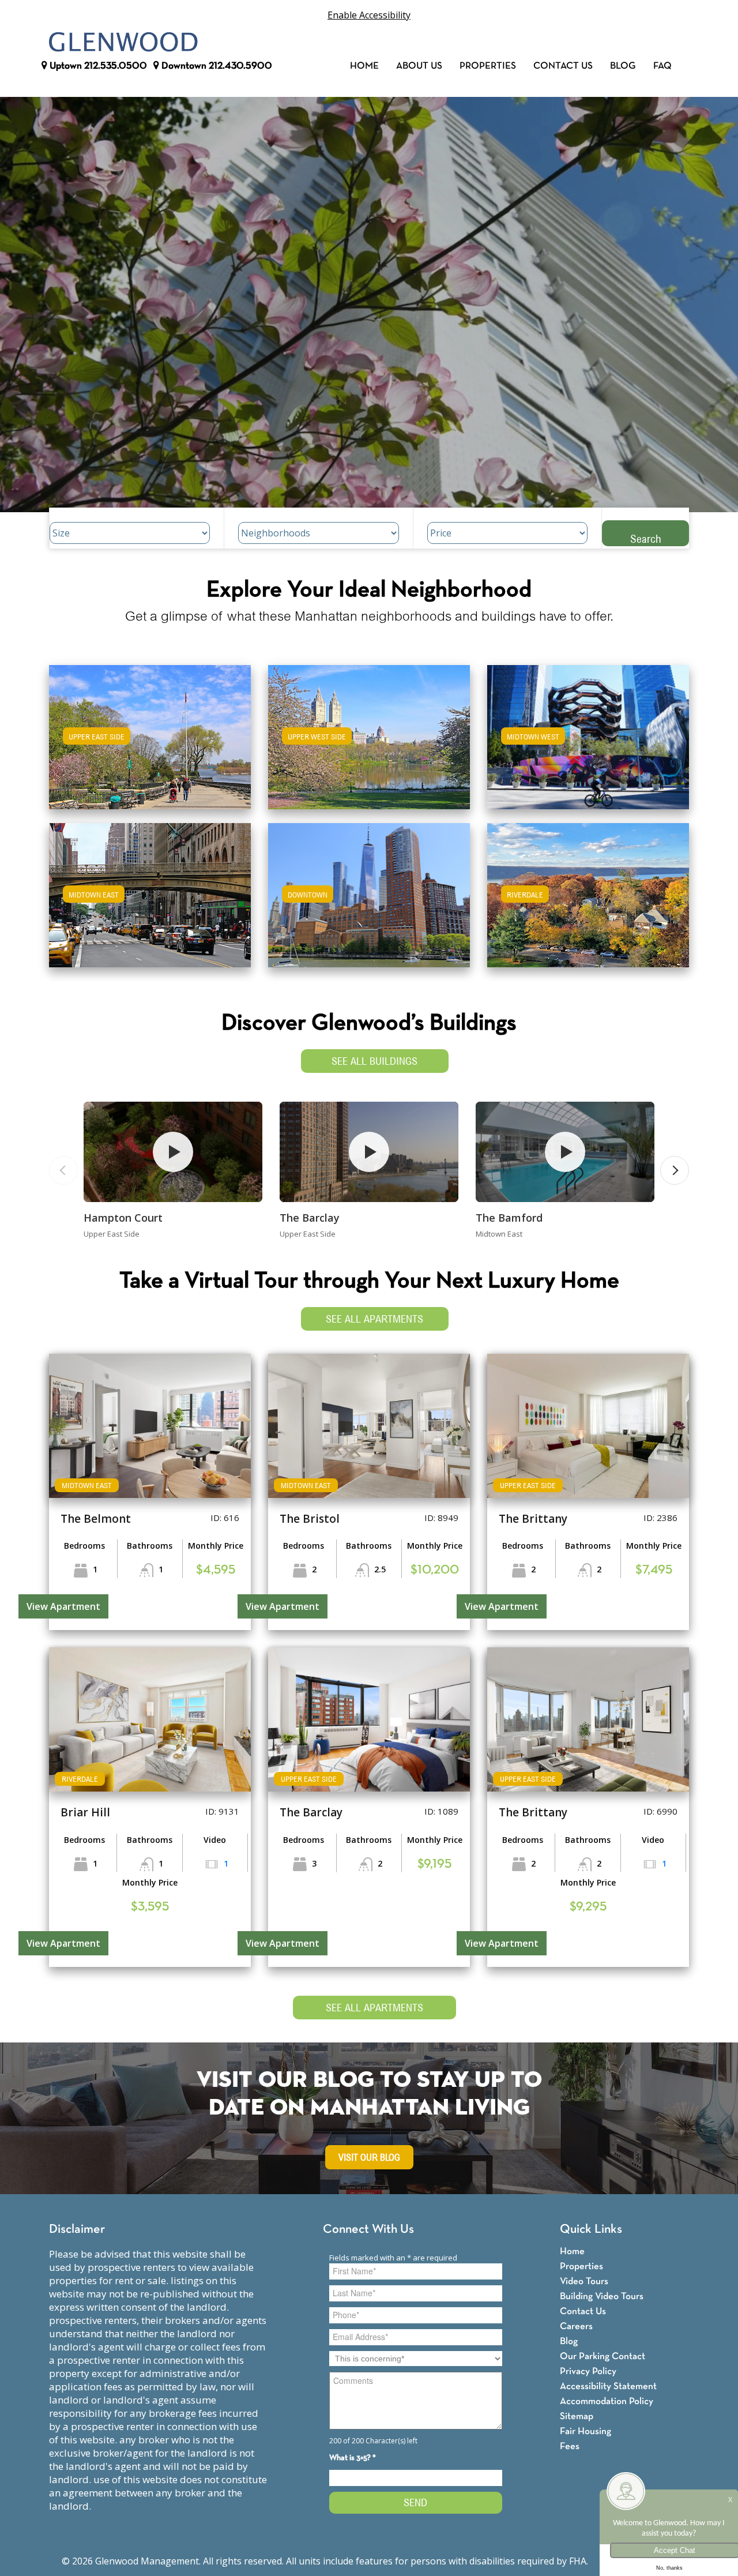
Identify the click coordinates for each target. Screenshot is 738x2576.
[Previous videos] (63, 1170)
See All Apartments (374, 1319)
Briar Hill (85, 1812)
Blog (623, 66)
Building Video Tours (602, 2297)
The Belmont (96, 1519)
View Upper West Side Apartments (369, 745)
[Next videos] (675, 1170)
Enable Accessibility (369, 15)
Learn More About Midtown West (588, 732)
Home (364, 66)
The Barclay (310, 1218)
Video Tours (584, 2282)
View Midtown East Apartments (150, 903)
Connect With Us (368, 2230)
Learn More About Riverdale (588, 890)
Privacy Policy (588, 2372)
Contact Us (563, 66)
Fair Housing (585, 2432)
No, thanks (669, 2568)
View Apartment (63, 1606)
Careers (576, 2327)
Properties (488, 66)
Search (646, 538)
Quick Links (591, 2230)
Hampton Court (123, 1218)
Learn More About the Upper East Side (150, 732)
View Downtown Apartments (369, 903)
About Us (419, 66)
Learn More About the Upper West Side (369, 732)
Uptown (97, 66)
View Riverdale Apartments (588, 903)
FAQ (662, 66)
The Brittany (533, 1519)
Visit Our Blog (369, 2158)
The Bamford (509, 1218)
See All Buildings (374, 1061)
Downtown (216, 66)
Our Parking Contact (603, 2357)
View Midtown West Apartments (588, 745)
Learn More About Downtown (369, 890)
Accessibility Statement (608, 2387)
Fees (570, 2447)
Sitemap (577, 2417)
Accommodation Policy (607, 2402)
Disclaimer (77, 2230)
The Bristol (310, 1519)
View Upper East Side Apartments (150, 745)
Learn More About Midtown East (150, 890)
